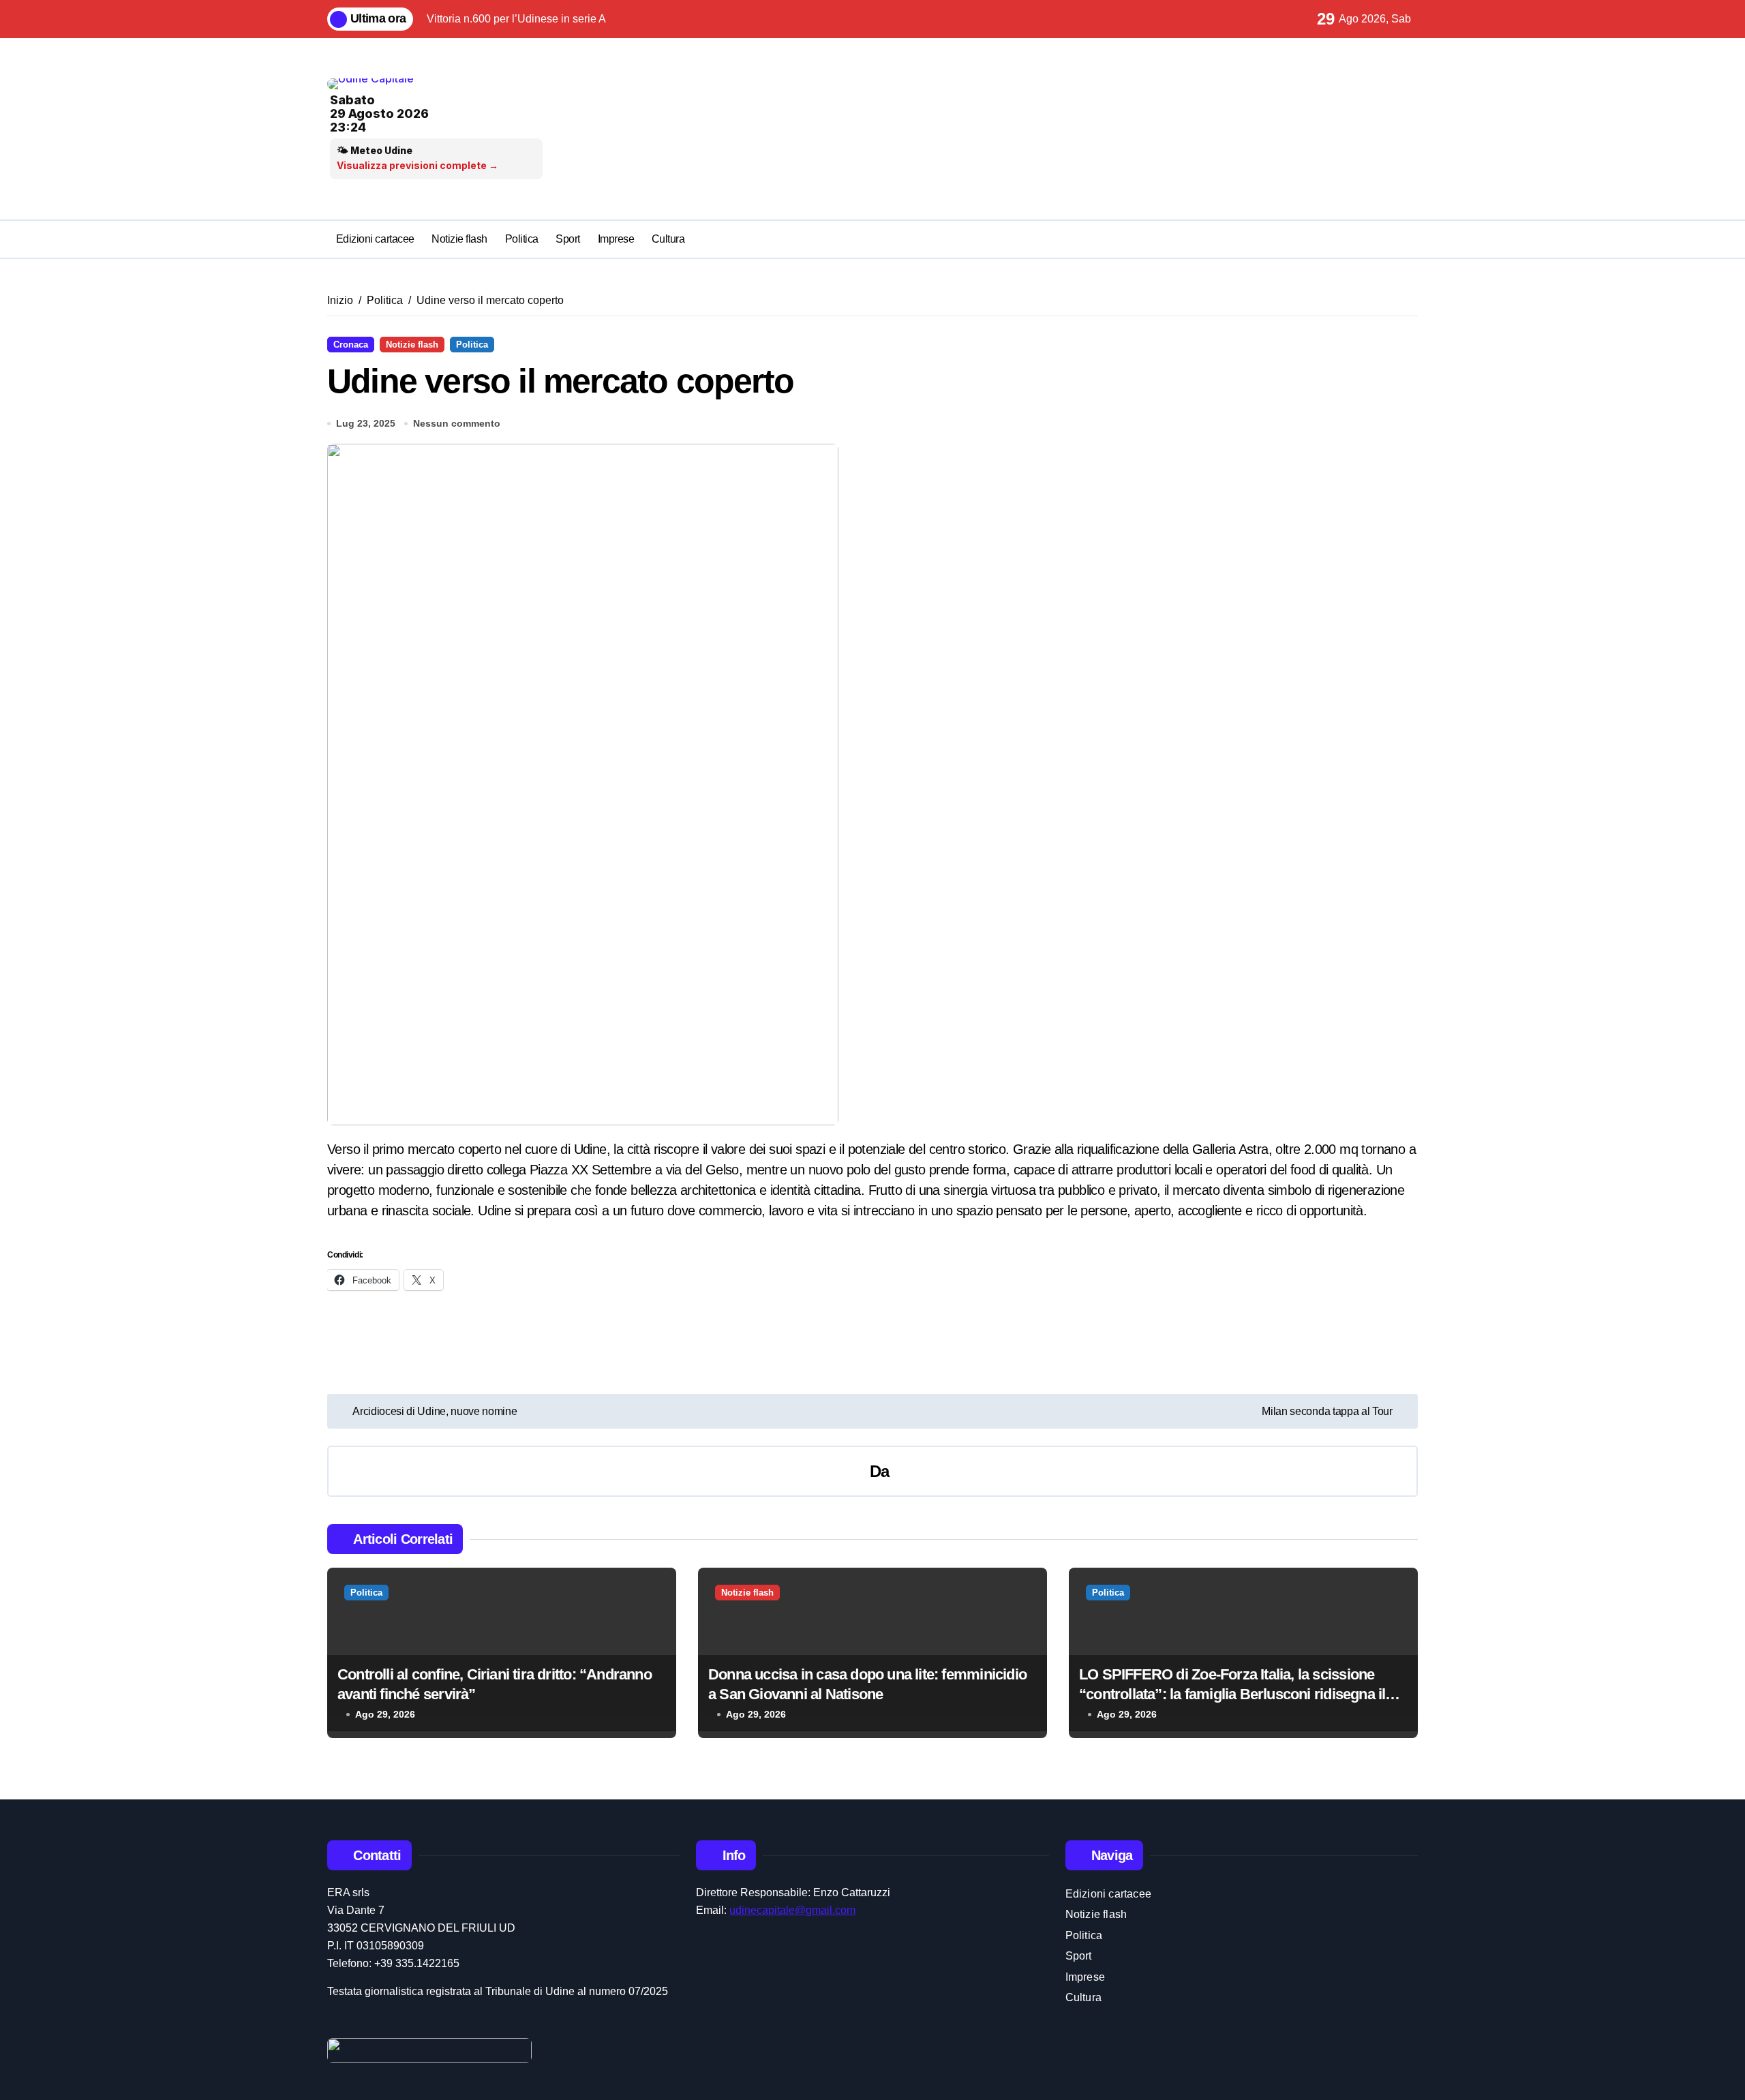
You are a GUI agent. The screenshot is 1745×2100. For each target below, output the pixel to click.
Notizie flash (459, 239)
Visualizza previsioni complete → (418, 165)
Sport (568, 239)
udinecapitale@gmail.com (792, 1910)
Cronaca (351, 345)
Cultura (668, 239)
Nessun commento (457, 423)
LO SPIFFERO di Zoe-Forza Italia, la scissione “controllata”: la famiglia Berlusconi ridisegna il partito (1232, 1694)
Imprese (616, 239)
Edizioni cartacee (375, 239)
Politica (522, 239)
